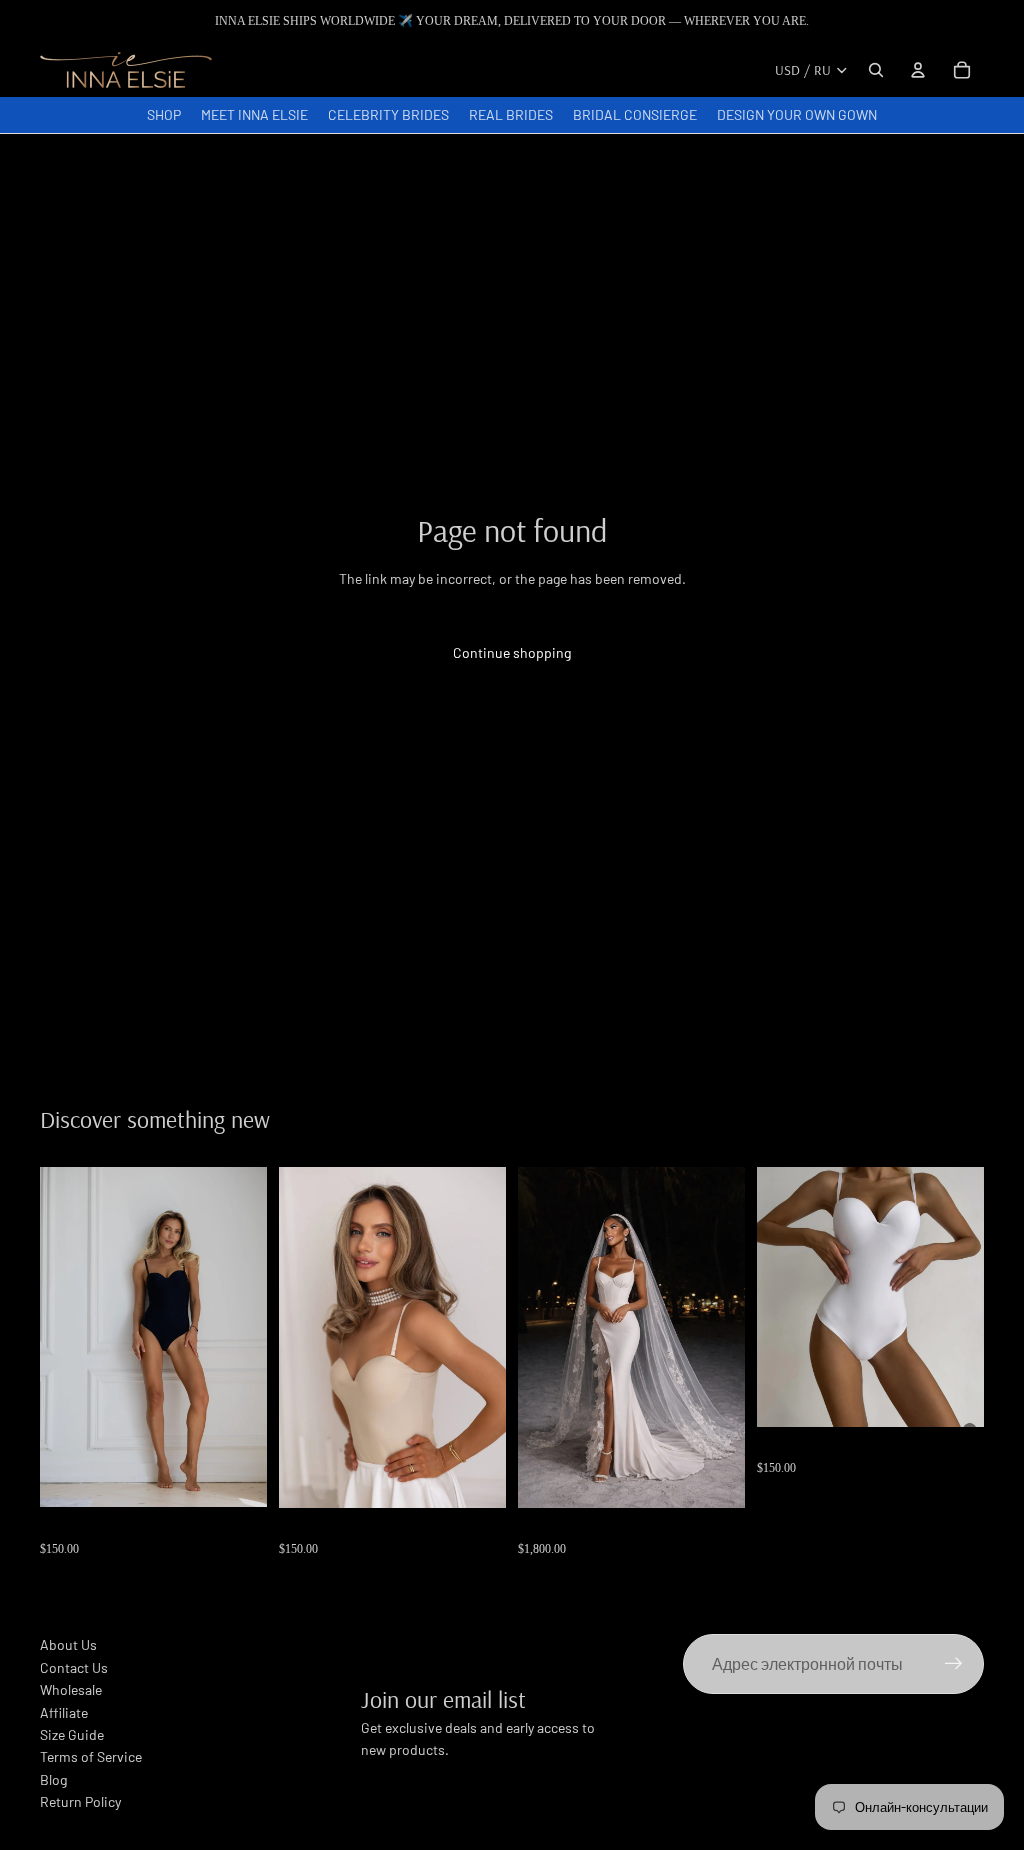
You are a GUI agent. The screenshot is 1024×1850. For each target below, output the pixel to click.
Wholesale (71, 1689)
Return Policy (80, 1801)
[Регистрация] (954, 1664)
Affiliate (64, 1712)
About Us (68, 1644)
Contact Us (74, 1667)
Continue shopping (512, 652)
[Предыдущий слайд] (55, 1337)
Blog (53, 1779)
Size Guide (72, 1734)
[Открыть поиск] (876, 70)
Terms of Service (91, 1756)
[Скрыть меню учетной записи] (918, 70)
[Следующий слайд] (251, 1337)
